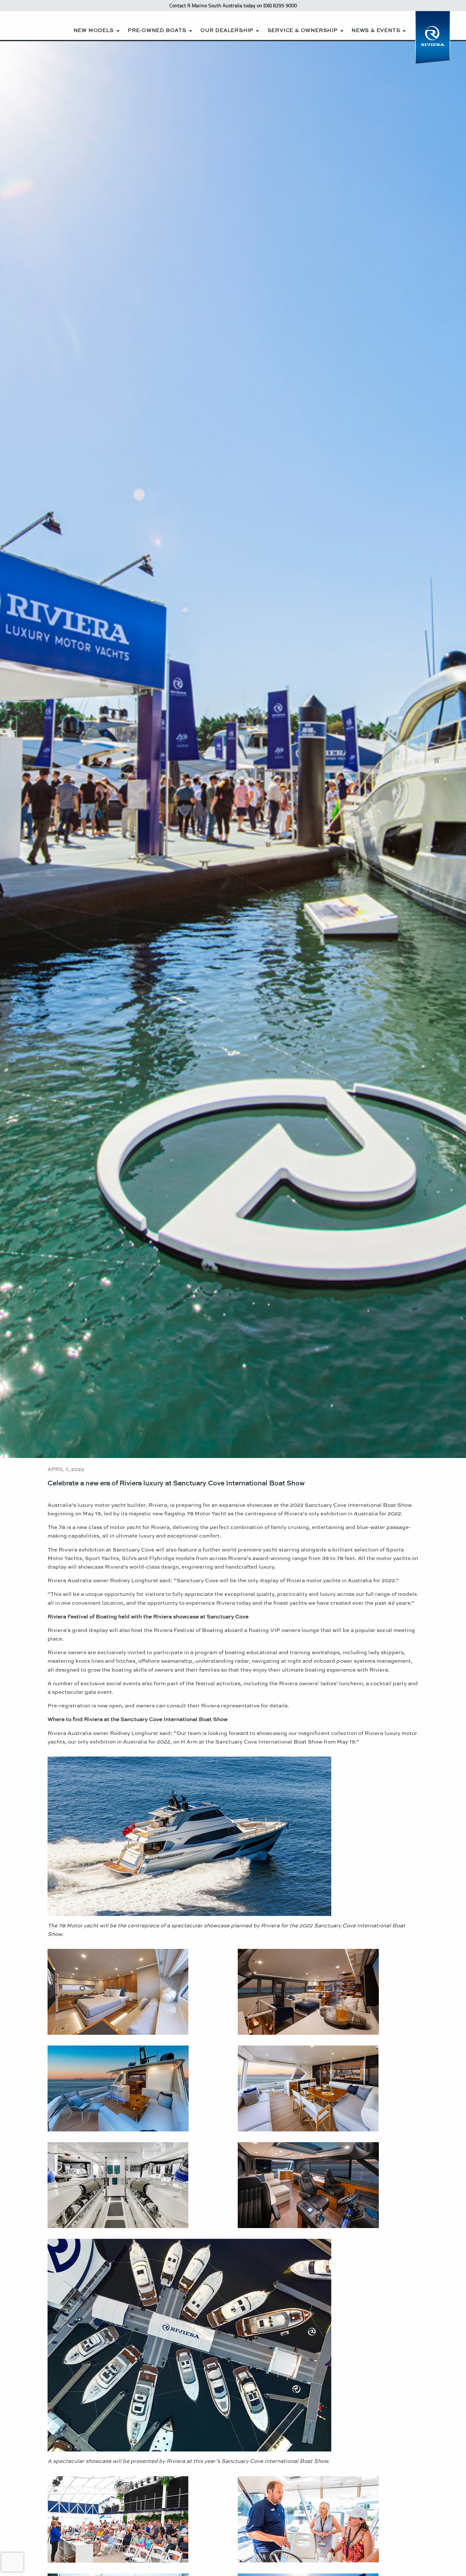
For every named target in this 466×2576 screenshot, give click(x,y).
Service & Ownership (303, 30)
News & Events (376, 30)
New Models (94, 30)
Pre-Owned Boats (157, 30)
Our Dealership (227, 30)
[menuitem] (96, 26)
